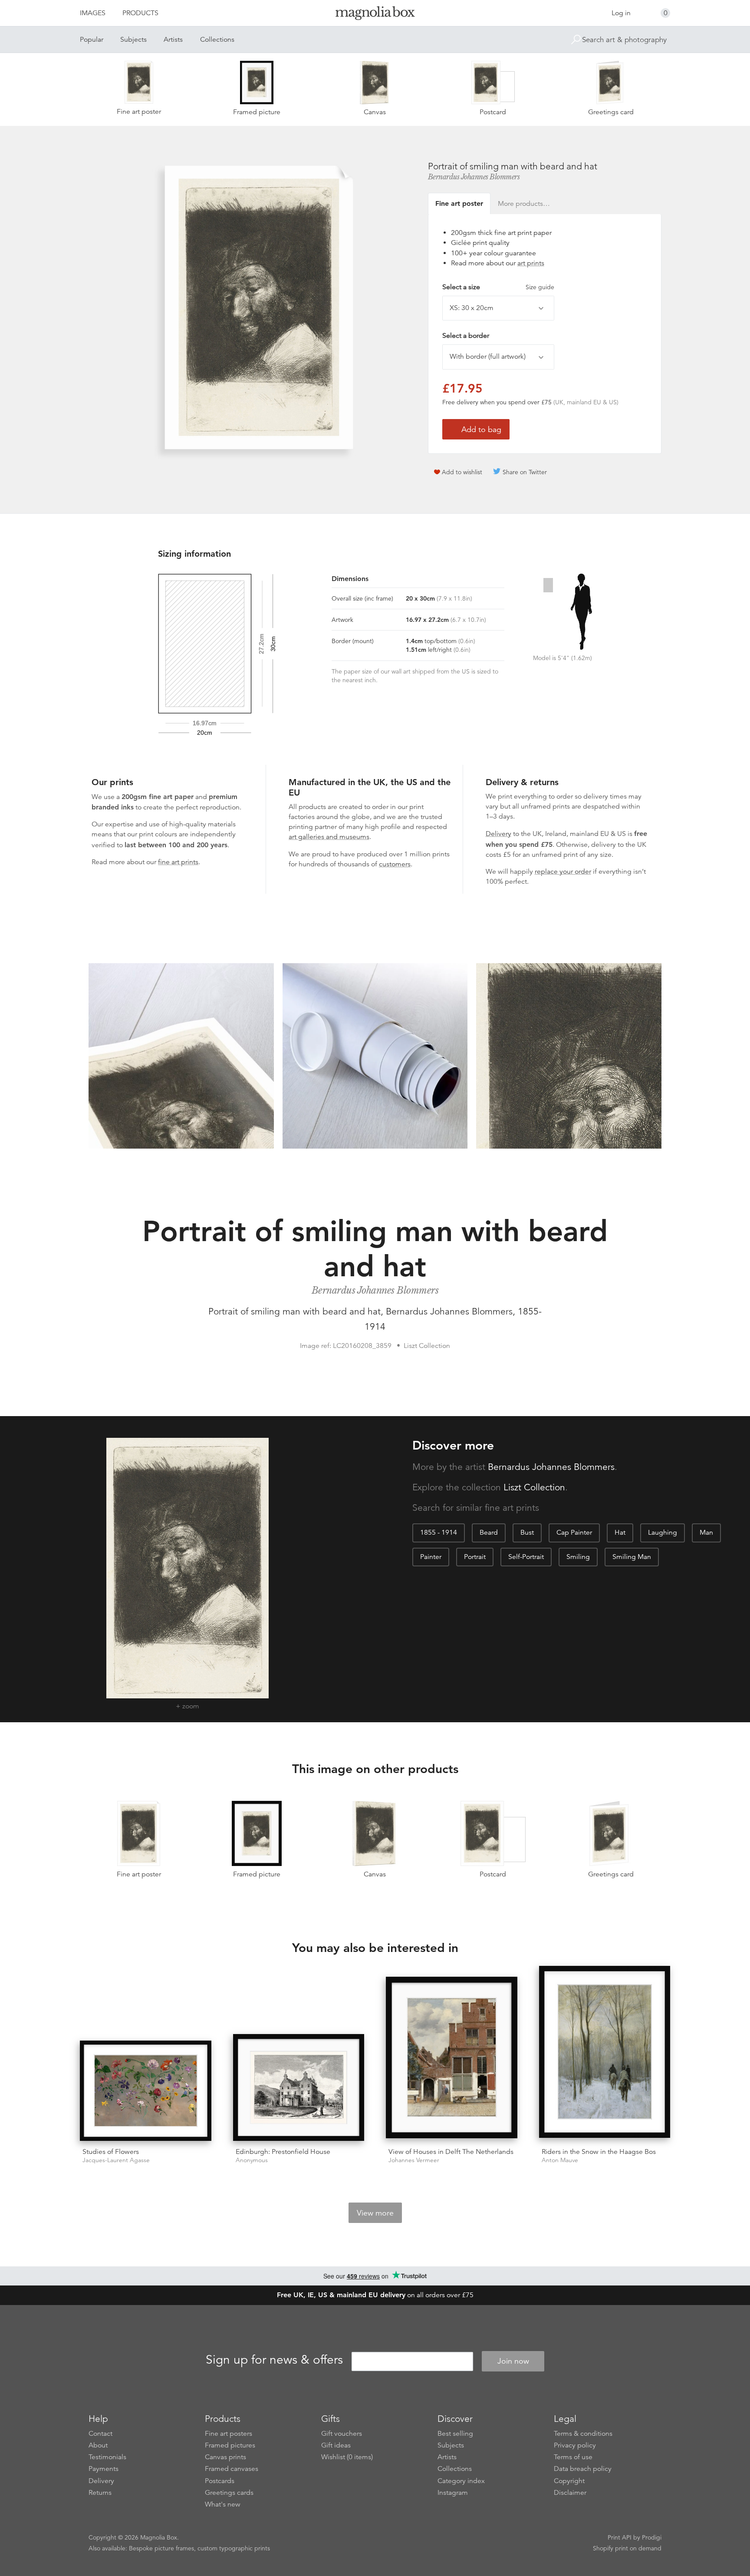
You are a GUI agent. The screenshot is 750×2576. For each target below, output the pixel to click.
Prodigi (652, 2537)
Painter (431, 1557)
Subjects (133, 40)
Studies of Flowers (111, 2152)
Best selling (455, 2434)
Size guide (540, 287)
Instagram (453, 2493)
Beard (489, 1532)
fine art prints (178, 862)
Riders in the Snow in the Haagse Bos (599, 2152)
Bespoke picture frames (161, 2548)
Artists (173, 40)
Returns (100, 2493)
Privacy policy (575, 2445)
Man (706, 1532)
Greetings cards (229, 2493)
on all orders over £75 (375, 2295)
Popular (92, 40)
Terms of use (573, 2457)
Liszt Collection (534, 1487)
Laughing (663, 1532)
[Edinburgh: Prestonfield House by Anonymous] (299, 2087)
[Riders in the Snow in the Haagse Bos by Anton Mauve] (605, 2053)
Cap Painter (574, 1532)
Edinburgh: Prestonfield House (283, 2152)
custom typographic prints (234, 2548)
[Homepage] (375, 15)
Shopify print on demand (627, 2548)
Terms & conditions (583, 2434)
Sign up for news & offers (274, 2360)
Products (140, 13)
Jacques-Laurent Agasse (116, 2160)
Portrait (475, 1557)
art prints (531, 263)
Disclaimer (570, 2493)
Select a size (498, 287)
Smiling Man (632, 1557)
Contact (100, 2434)
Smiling (578, 1557)
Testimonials (107, 2457)
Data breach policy (583, 2469)
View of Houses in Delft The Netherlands (451, 2152)
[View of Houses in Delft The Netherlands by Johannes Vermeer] (452, 2059)
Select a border (466, 336)
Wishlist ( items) (347, 2457)
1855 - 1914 (439, 1532)
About (98, 2445)
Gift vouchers (342, 2434)
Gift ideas (336, 2445)
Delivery (498, 834)
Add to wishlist (462, 472)
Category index (461, 2481)
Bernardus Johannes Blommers (474, 177)
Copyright (569, 2481)
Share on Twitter (525, 472)
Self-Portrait (526, 1557)
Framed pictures (230, 2445)
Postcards (220, 2481)
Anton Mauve (560, 2160)
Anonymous (252, 2160)
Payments (104, 2469)
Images (93, 13)
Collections (217, 40)
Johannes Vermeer (414, 2160)
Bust (527, 1532)
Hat (620, 1532)
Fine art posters (229, 2434)
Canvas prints (225, 2457)
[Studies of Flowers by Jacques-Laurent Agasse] (146, 2091)
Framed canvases (232, 2469)
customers (395, 864)
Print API (620, 2537)
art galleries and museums (329, 837)
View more (375, 2213)
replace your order (563, 872)
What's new (223, 2504)
